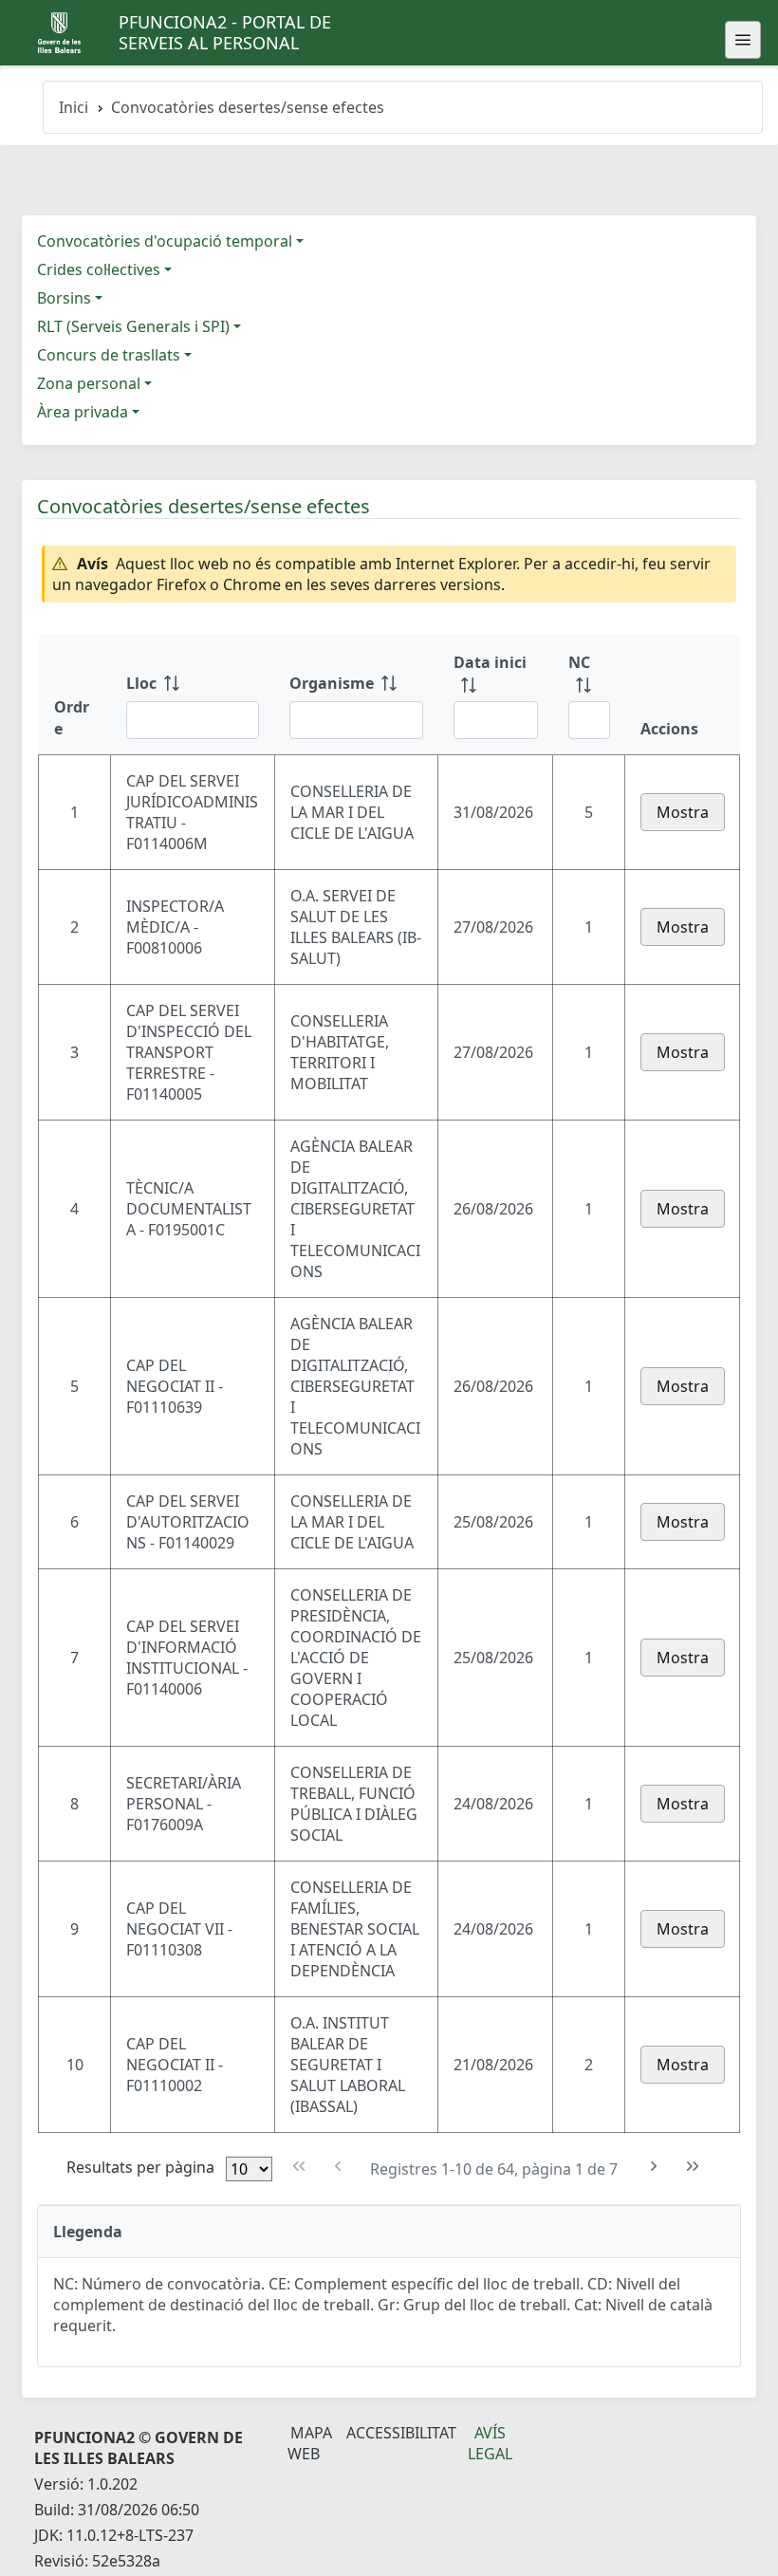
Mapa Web (310, 2443)
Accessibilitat (401, 2433)
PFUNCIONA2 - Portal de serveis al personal (225, 32)
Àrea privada (83, 412)
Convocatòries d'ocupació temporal (165, 241)
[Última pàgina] (693, 2167)
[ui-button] (743, 40)
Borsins (64, 298)
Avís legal (490, 2443)
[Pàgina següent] (654, 2167)
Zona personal (89, 383)
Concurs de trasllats (109, 355)
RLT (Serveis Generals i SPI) (133, 326)
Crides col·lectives (99, 269)
